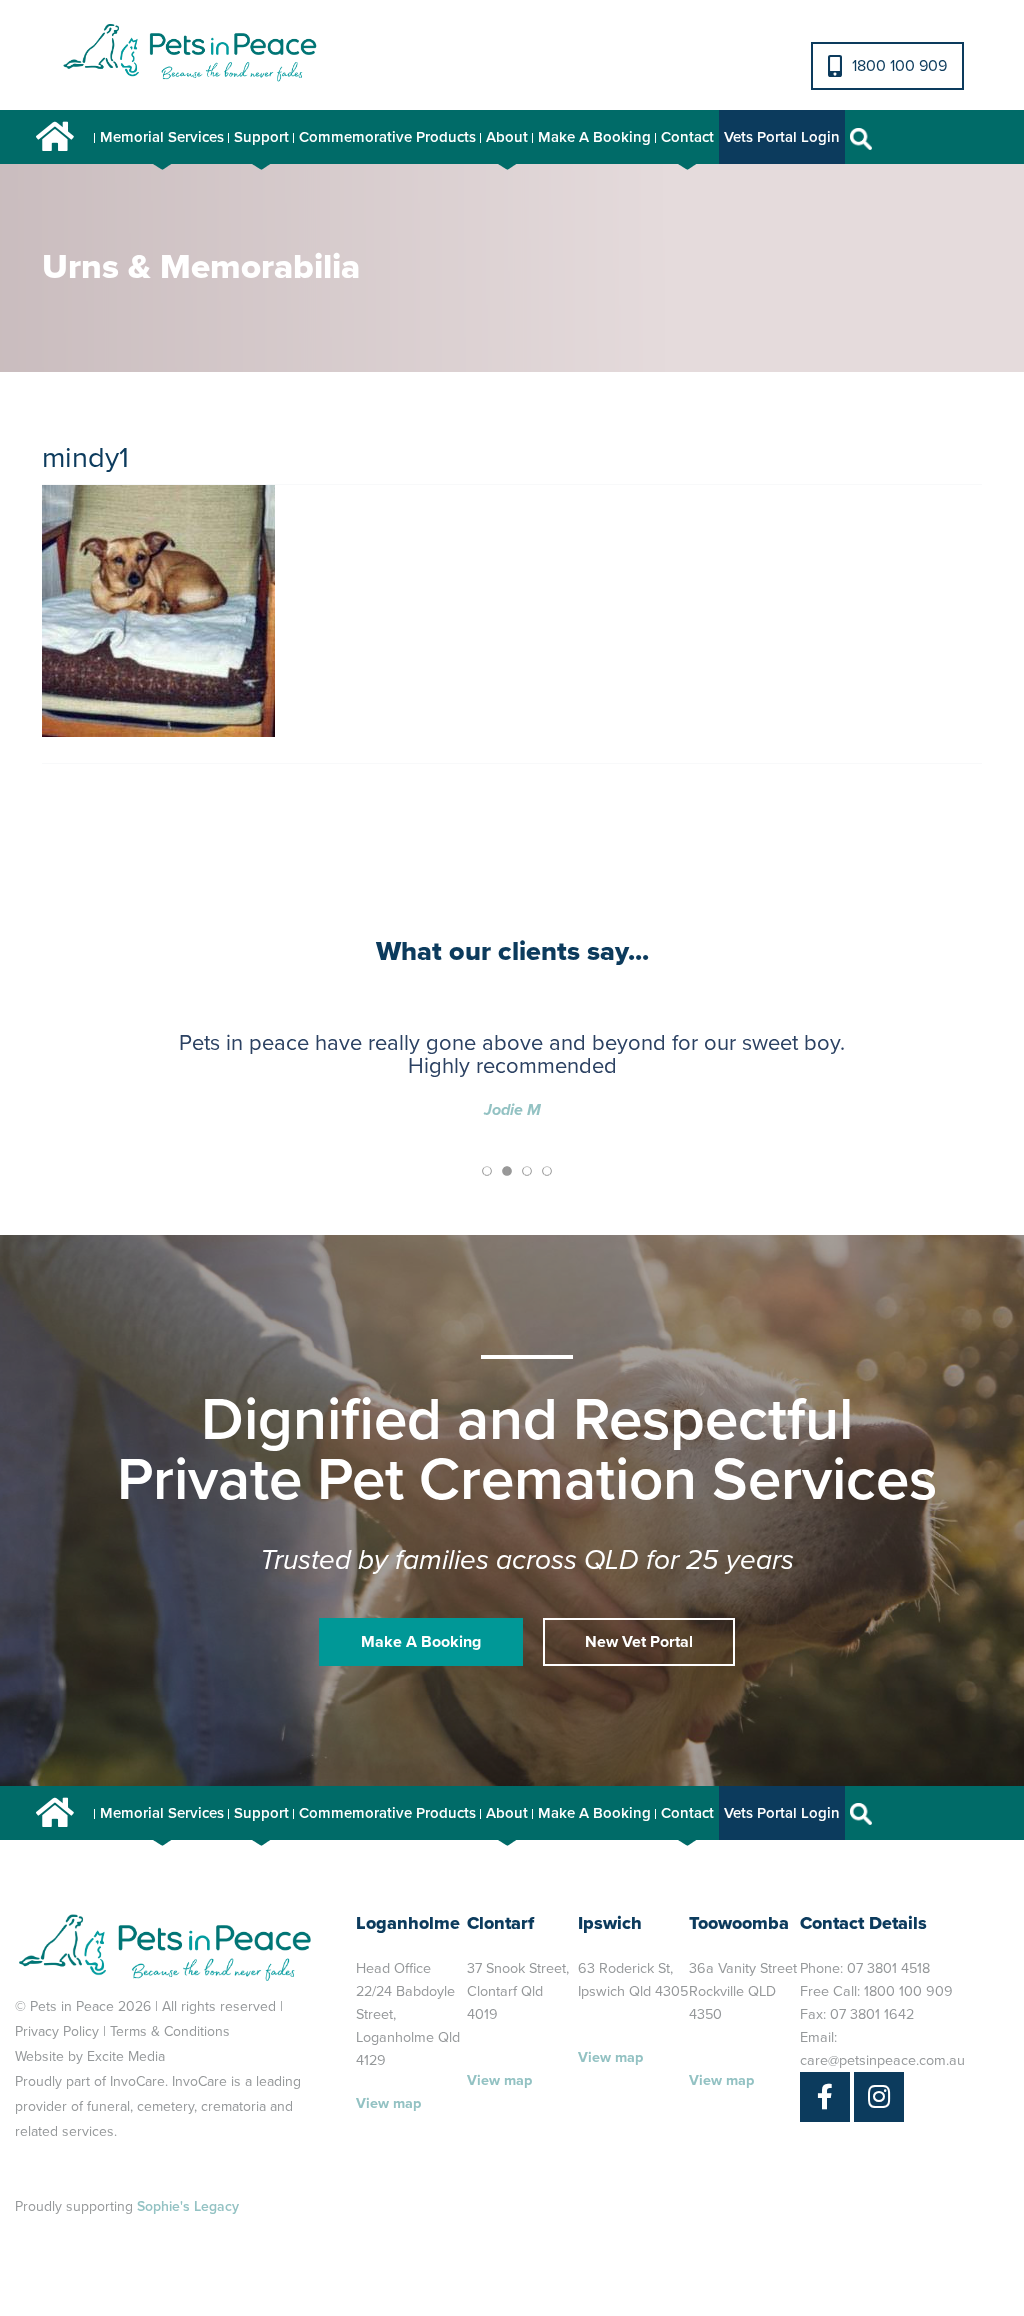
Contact (687, 137)
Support (261, 137)
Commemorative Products (387, 137)
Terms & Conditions (170, 2031)
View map (388, 2103)
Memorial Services (162, 137)
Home (55, 137)
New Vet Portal (639, 1642)
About (507, 137)
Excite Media (126, 2056)
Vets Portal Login (782, 137)
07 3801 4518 (888, 1968)
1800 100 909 (899, 66)
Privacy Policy (57, 2031)
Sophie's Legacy (188, 2206)
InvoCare (137, 2081)
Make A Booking (594, 137)
